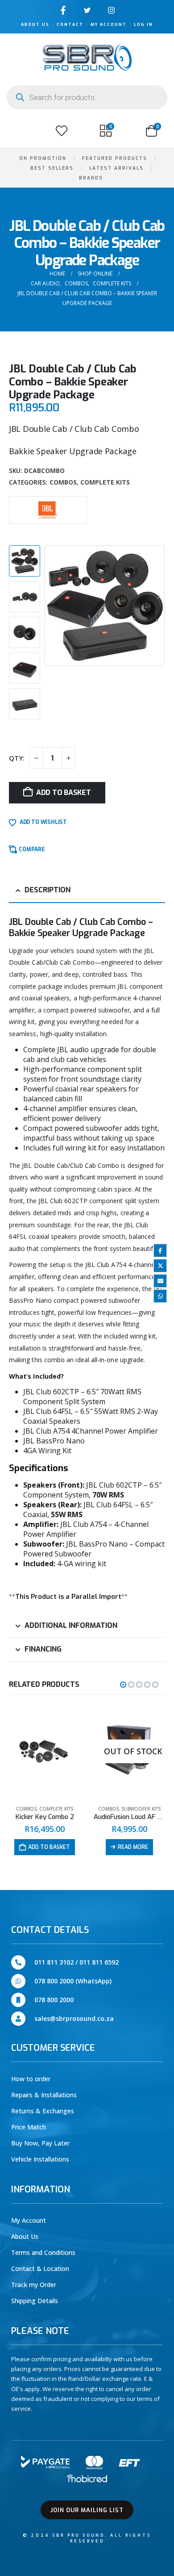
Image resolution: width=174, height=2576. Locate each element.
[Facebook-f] (63, 10)
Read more (48, 1847)
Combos (63, 482)
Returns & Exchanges (43, 2111)
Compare (32, 849)
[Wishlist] (62, 131)
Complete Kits (105, 482)
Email (160, 1281)
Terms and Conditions (43, 2252)
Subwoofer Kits (56, 1809)
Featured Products (115, 158)
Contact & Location (40, 2269)
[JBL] (48, 509)
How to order (31, 2079)
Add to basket (64, 792)
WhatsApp (160, 1296)
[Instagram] (111, 10)
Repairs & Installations (44, 2095)
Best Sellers (52, 168)
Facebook (160, 1250)
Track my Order (34, 2285)
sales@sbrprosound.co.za (74, 2018)
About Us (35, 25)
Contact (70, 25)
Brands (91, 178)
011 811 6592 (99, 1962)
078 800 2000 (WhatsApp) (73, 1981)
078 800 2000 (54, 2000)
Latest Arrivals (116, 168)
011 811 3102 (54, 1962)
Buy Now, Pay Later (40, 2143)
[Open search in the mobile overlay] (87, 97)
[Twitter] (87, 10)
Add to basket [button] (134, 1847)
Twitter (160, 1266)
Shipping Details (35, 2301)
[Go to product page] (129, 1752)
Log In (143, 25)
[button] (17, 131)
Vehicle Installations (40, 2159)
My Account (109, 25)
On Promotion (43, 158)
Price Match (29, 2127)
